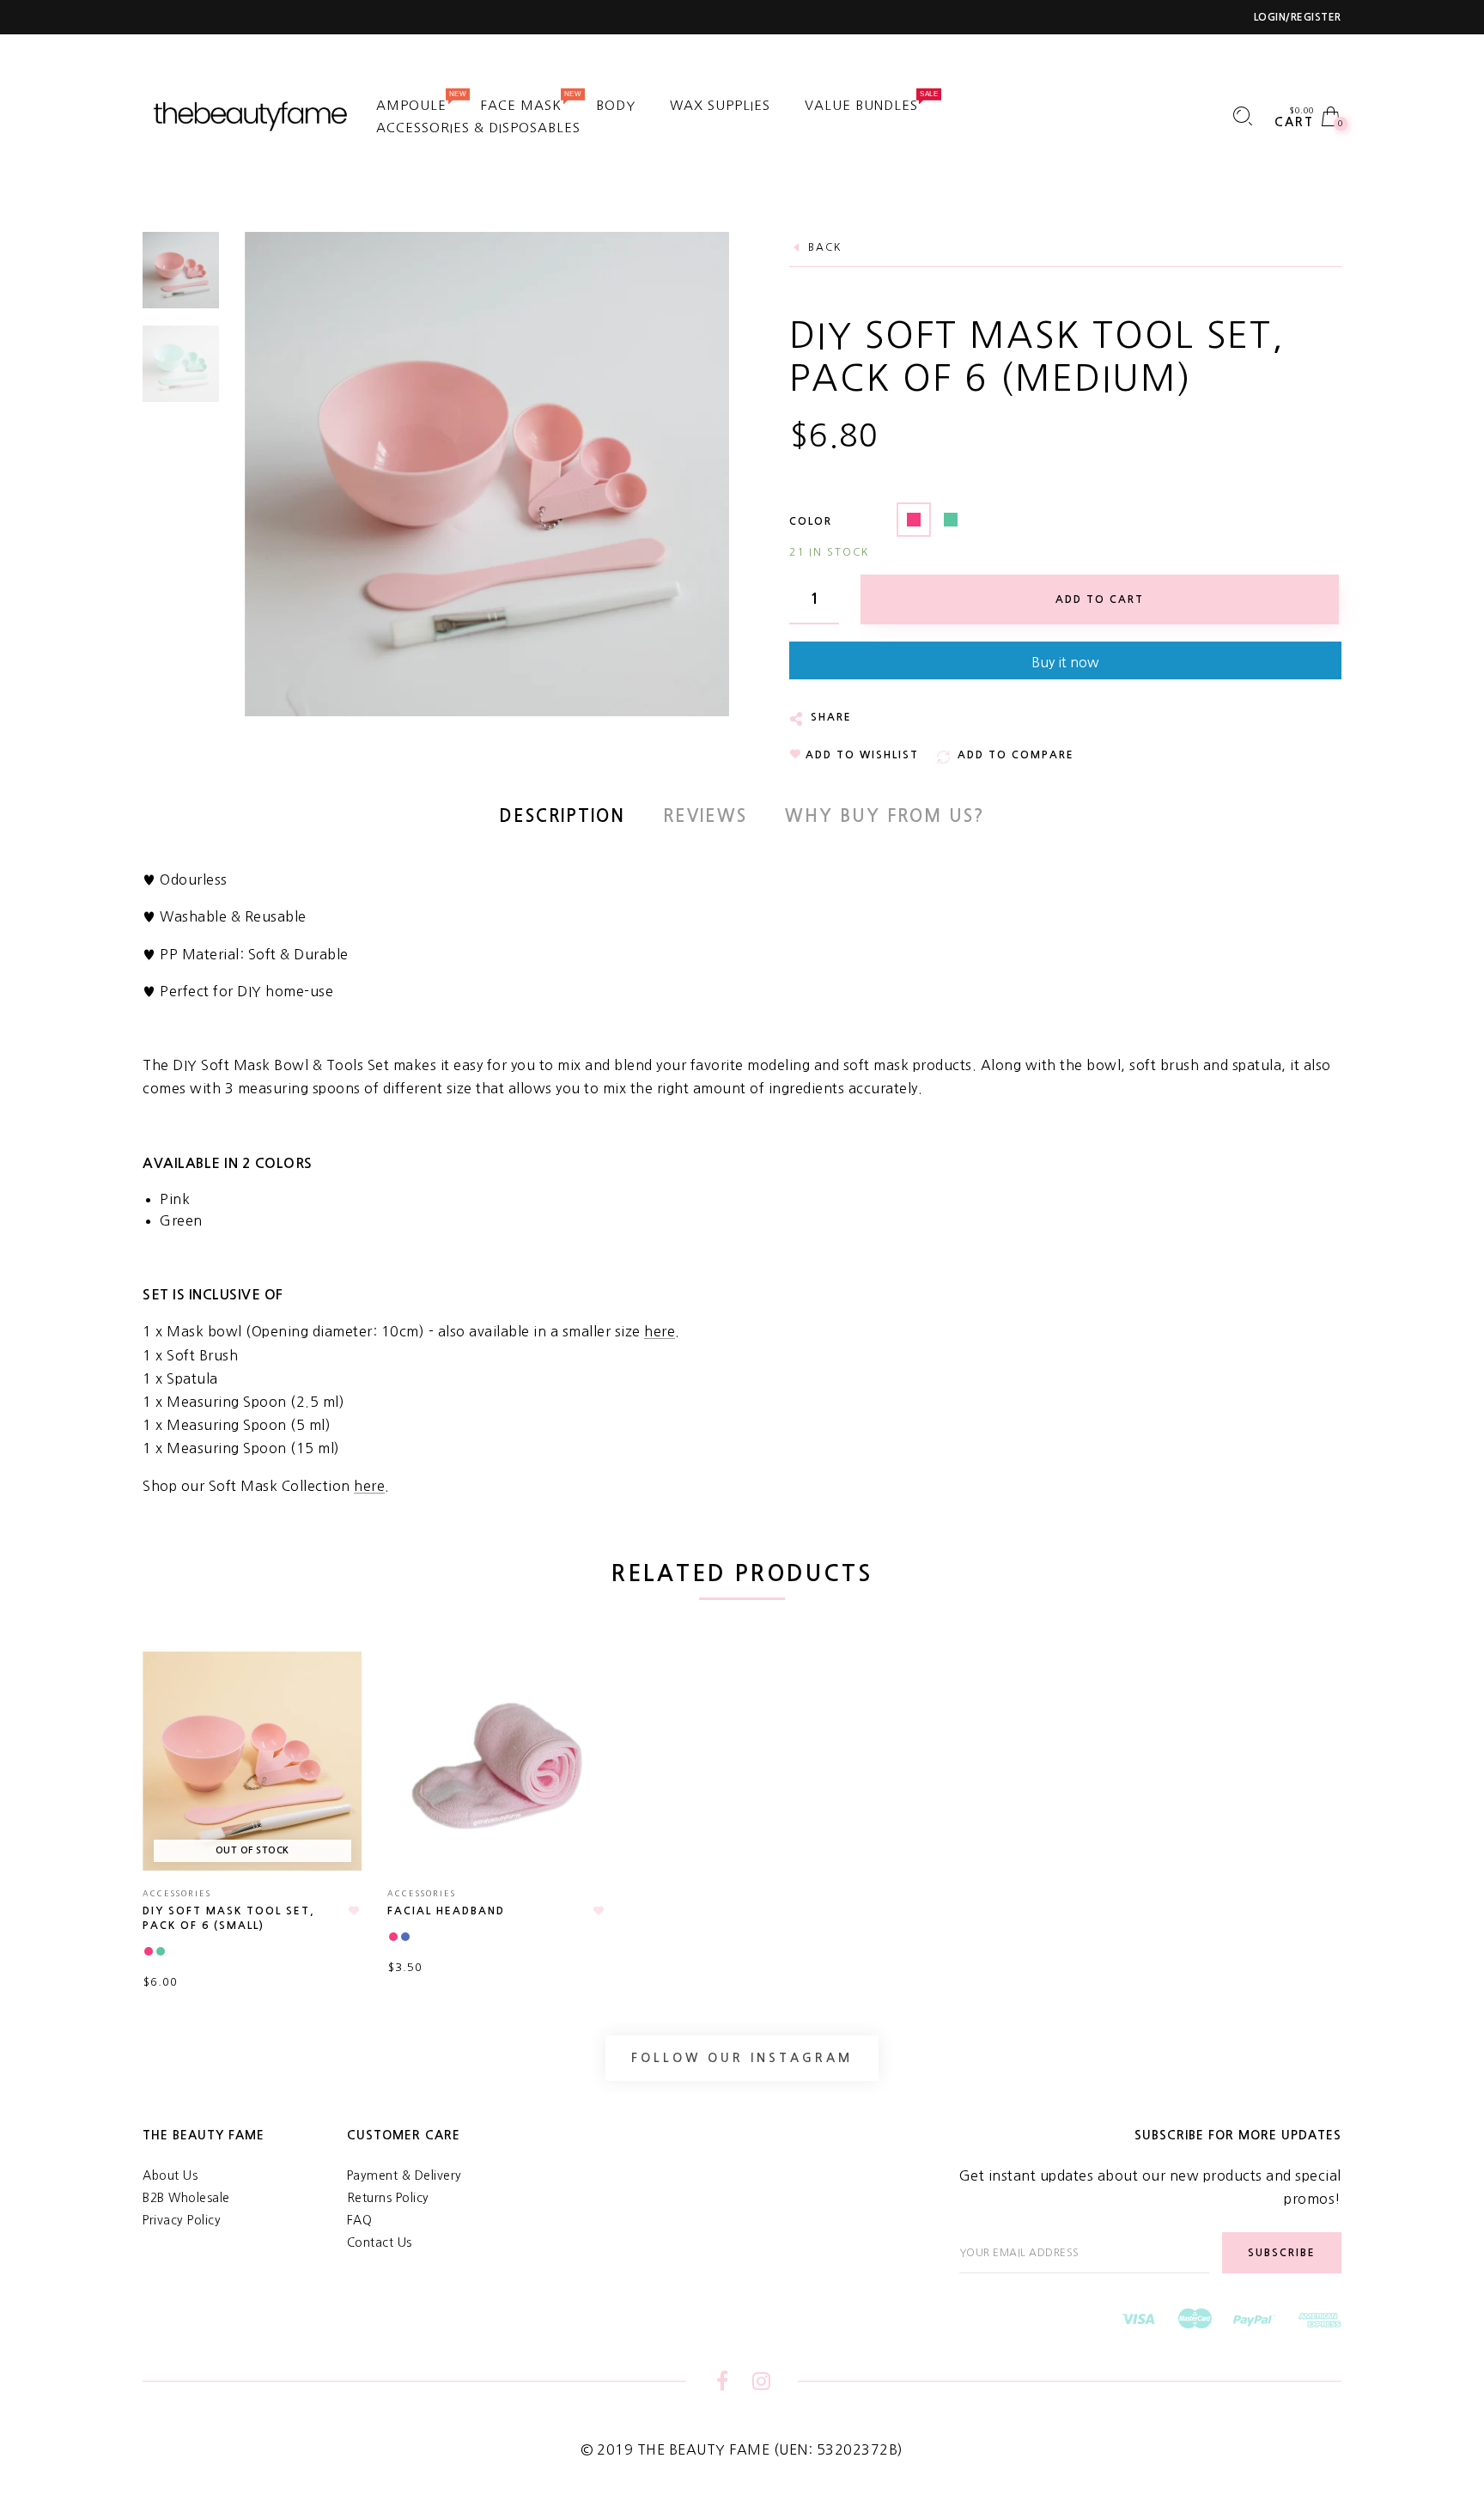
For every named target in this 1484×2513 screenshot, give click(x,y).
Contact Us (380, 2242)
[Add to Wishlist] (354, 1911)
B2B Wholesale (186, 2198)
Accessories (177, 1893)
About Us (170, 2175)
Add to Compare (340, 1753)
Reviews (705, 816)
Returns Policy (388, 2198)
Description (562, 816)
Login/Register (1298, 17)
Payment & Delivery (404, 2175)
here (660, 1331)
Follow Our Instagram (742, 2058)
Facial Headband (446, 1911)
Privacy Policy (182, 2220)
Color (811, 521)
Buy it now (1065, 662)
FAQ (360, 2220)
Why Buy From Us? (885, 816)
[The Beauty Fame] (252, 115)
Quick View (331, 1689)
